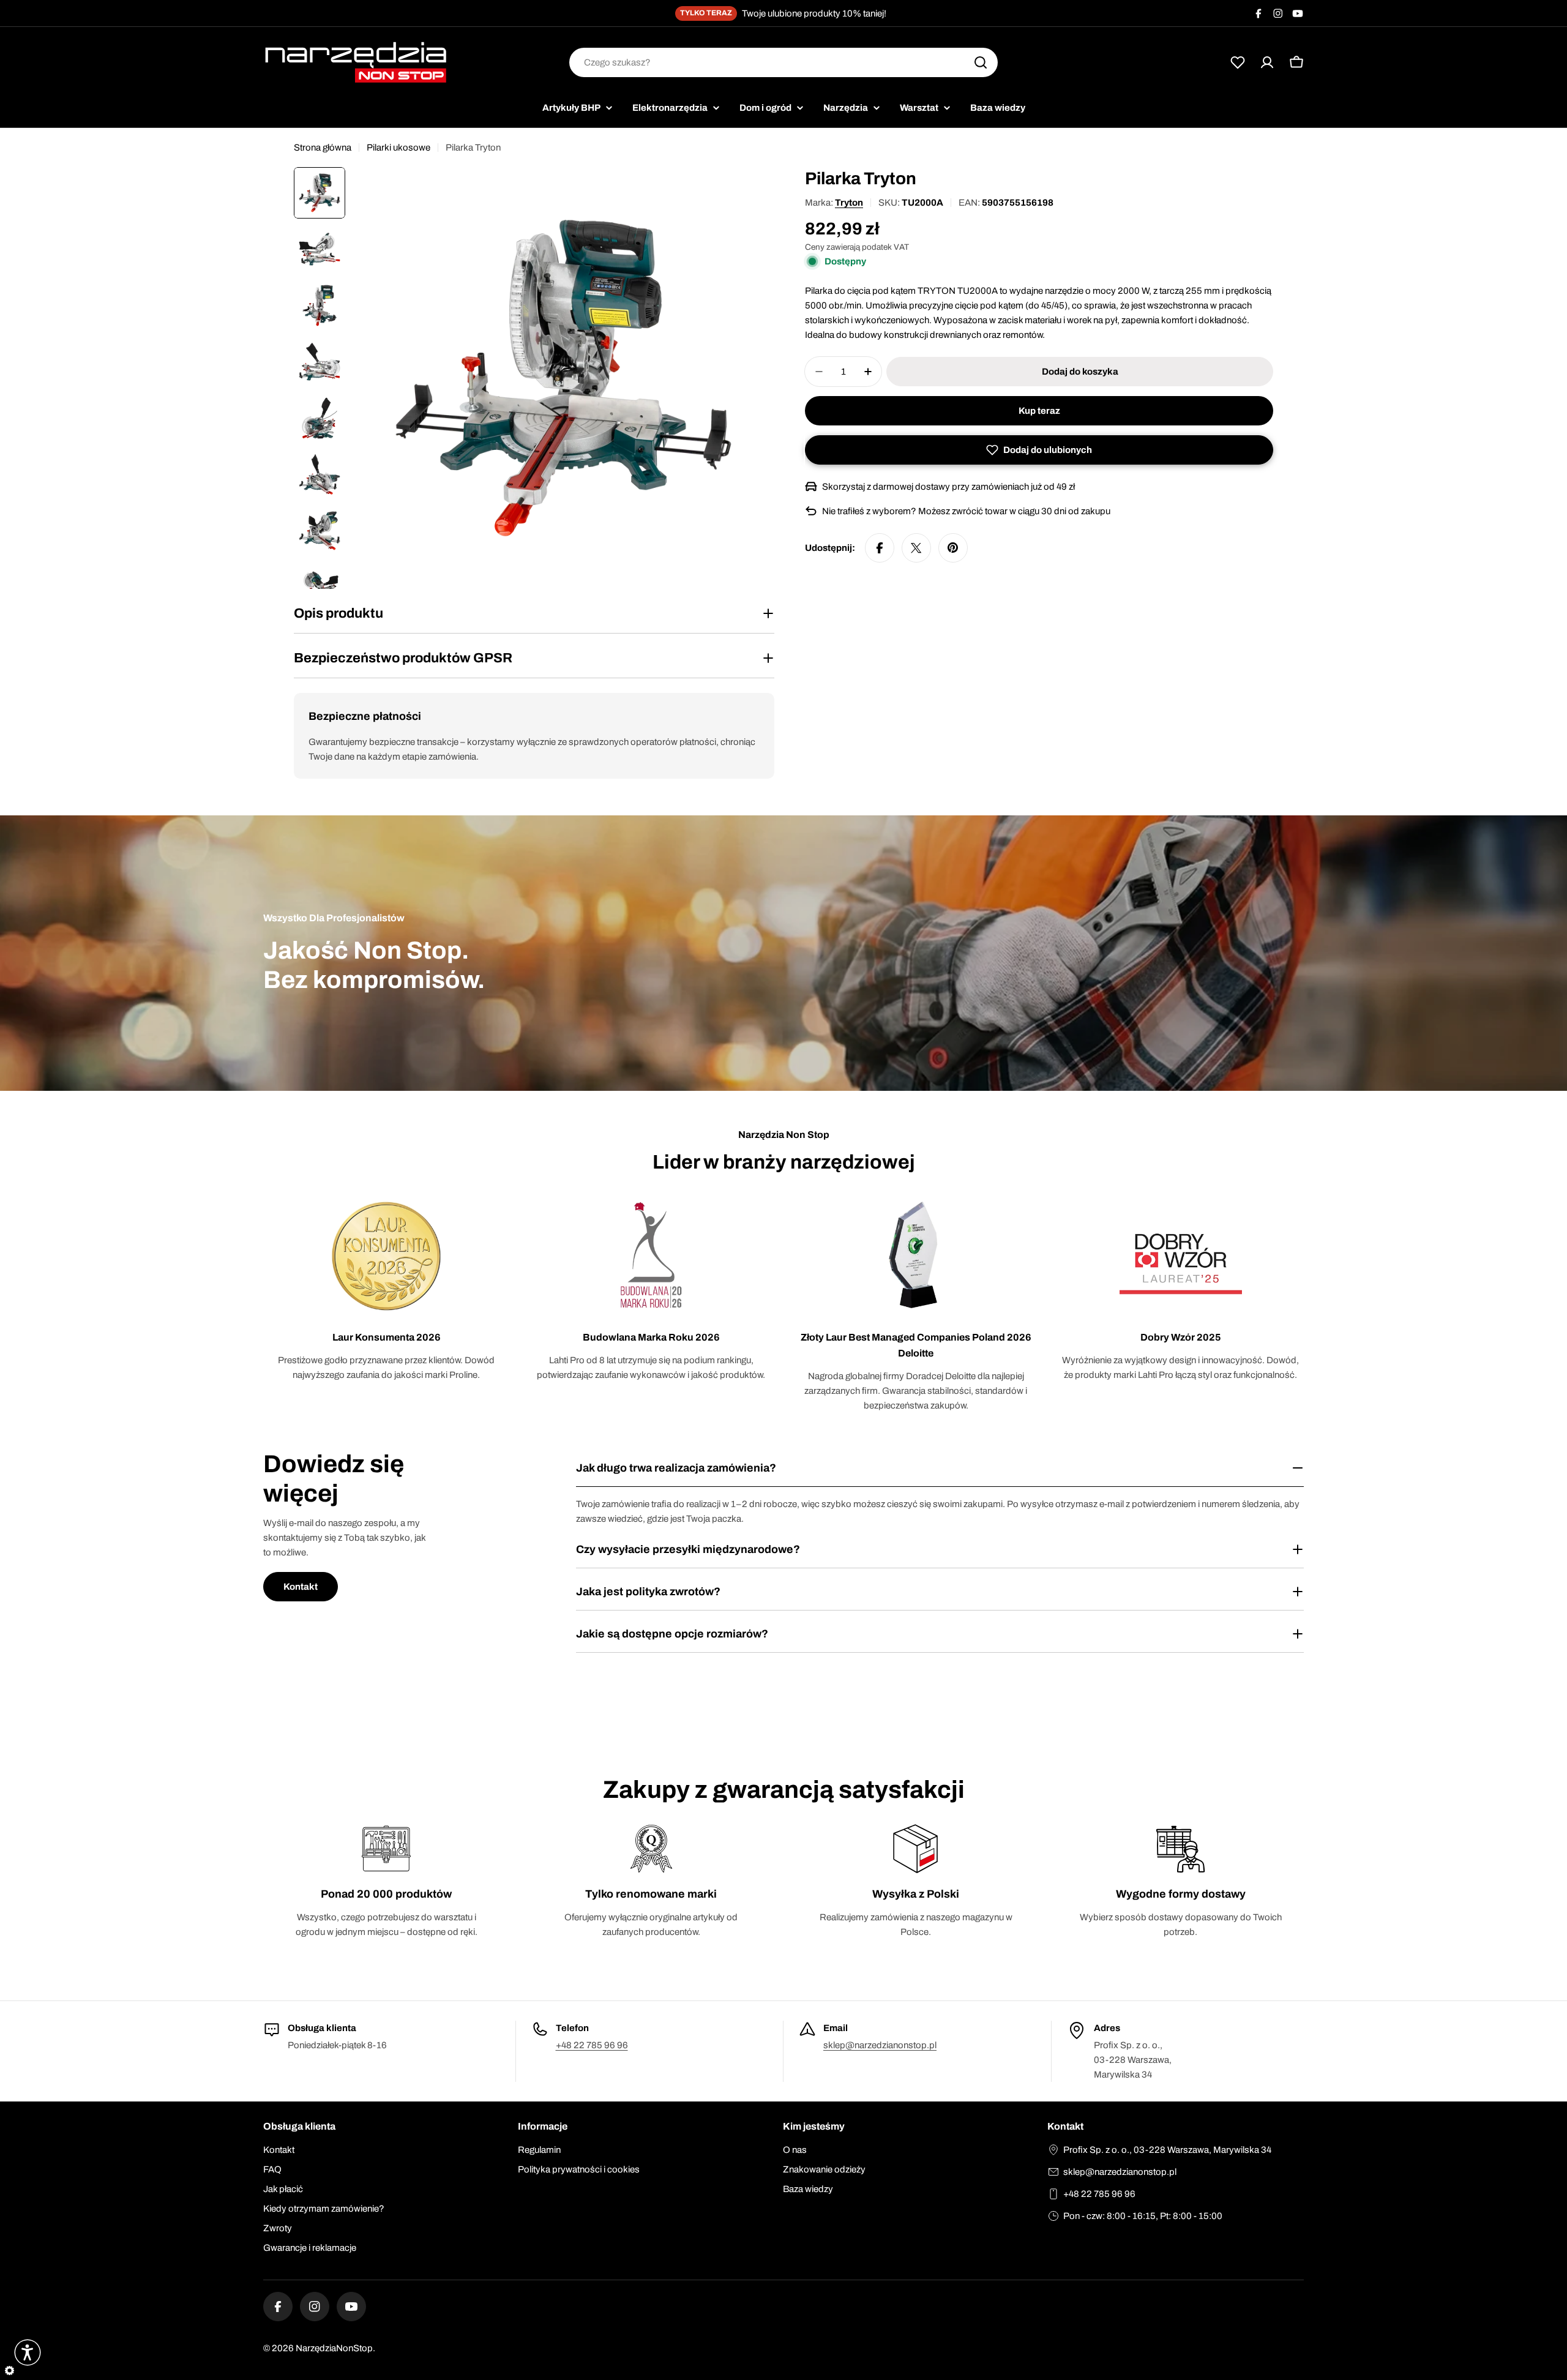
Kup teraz (1039, 411)
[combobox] (783, 62)
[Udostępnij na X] (916, 548)
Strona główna (323, 148)
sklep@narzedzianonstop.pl (880, 2045)
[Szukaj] (981, 62)
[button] (1039, 450)
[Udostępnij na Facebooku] (880, 548)
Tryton (849, 203)
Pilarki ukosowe (398, 148)
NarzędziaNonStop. (335, 2348)
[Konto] (1267, 62)
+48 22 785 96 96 (592, 2045)
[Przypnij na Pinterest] (953, 548)
